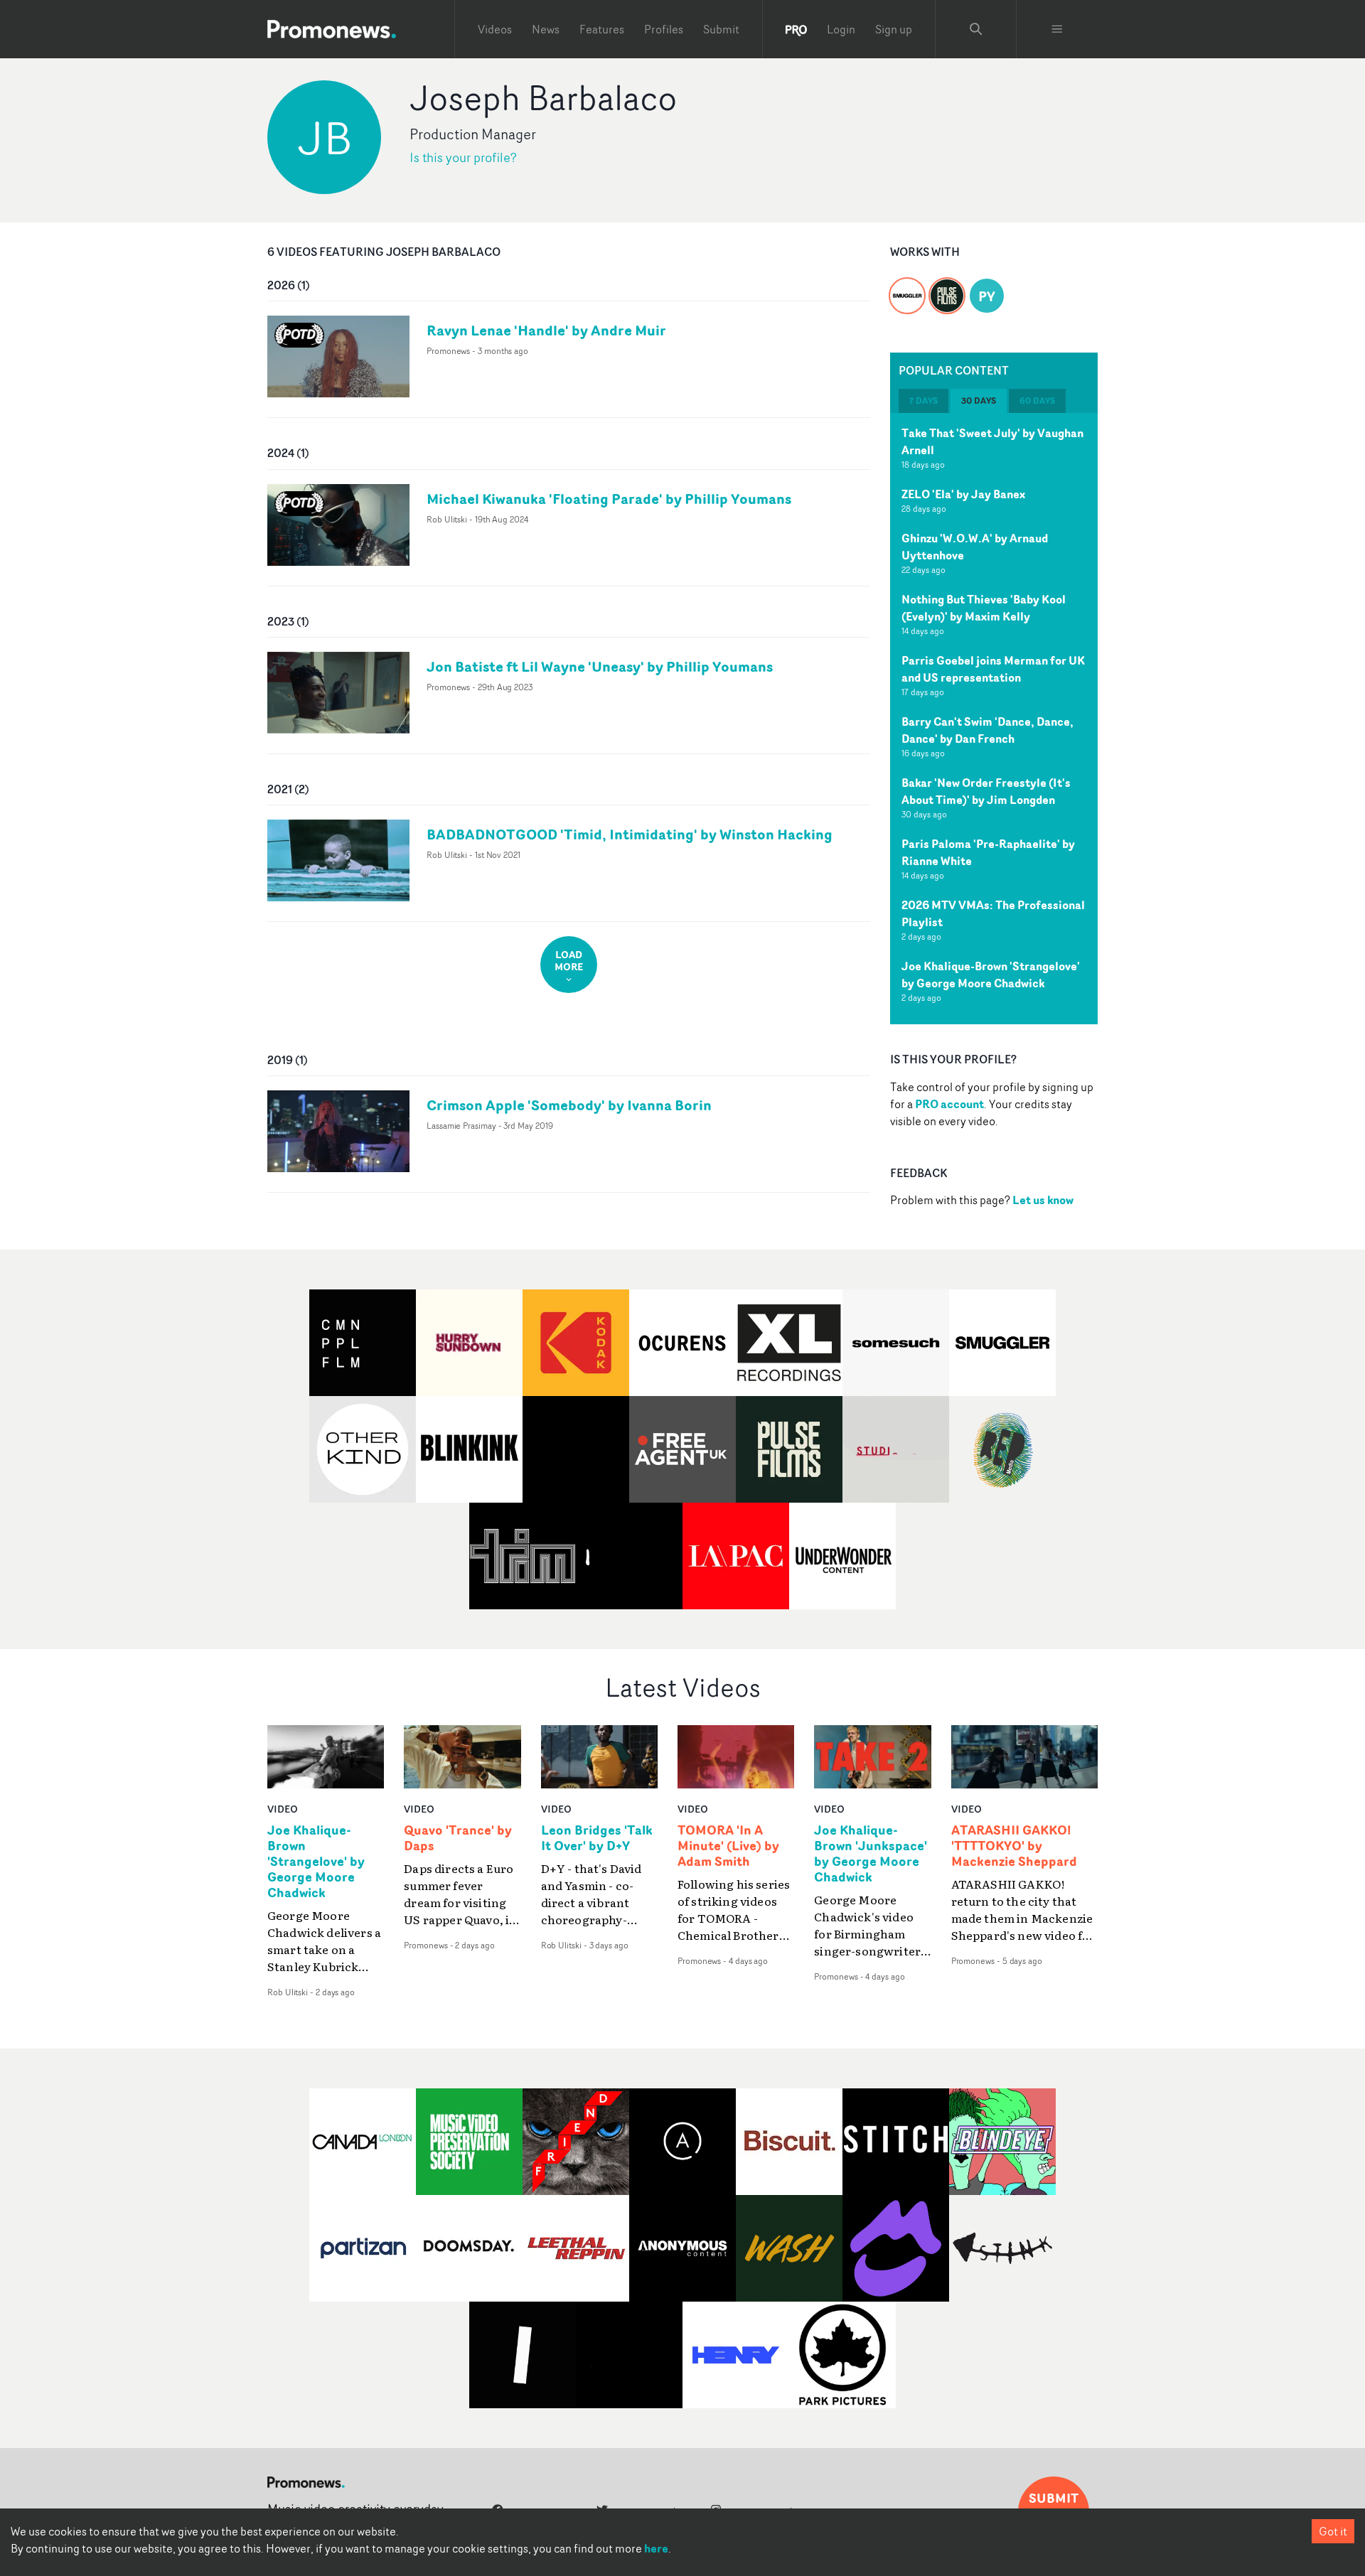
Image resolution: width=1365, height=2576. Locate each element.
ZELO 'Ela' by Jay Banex (963, 494)
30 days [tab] (979, 401)
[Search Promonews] (976, 29)
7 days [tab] (924, 401)
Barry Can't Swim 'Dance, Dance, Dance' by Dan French (987, 730)
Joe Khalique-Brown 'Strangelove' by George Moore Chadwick (991, 975)
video (283, 1809)
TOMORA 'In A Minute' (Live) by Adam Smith (728, 1846)
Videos (495, 29)
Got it (1333, 2531)
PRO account (949, 1104)
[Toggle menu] (1057, 29)
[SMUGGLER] (907, 287)
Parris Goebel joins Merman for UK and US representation (993, 669)
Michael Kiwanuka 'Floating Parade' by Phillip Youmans (609, 499)
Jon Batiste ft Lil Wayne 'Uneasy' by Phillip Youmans (600, 666)
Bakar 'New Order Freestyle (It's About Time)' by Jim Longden (986, 791)
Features (602, 29)
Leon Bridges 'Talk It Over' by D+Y (597, 1838)
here (656, 2548)
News (546, 29)
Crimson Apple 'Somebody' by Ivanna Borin (569, 1105)
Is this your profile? (463, 157)
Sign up (894, 29)
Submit (721, 29)
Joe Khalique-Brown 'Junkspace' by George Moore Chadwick (871, 1854)
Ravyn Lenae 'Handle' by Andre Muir (546, 330)
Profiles (664, 29)
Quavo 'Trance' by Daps (458, 1838)
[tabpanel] (994, 719)
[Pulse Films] (947, 287)
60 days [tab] (1037, 401)
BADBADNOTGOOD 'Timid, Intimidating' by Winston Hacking (630, 834)
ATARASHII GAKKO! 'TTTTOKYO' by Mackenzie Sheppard (1014, 1846)
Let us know (1043, 1200)
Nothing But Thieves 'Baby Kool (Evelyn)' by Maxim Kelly (984, 608)
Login (841, 29)
